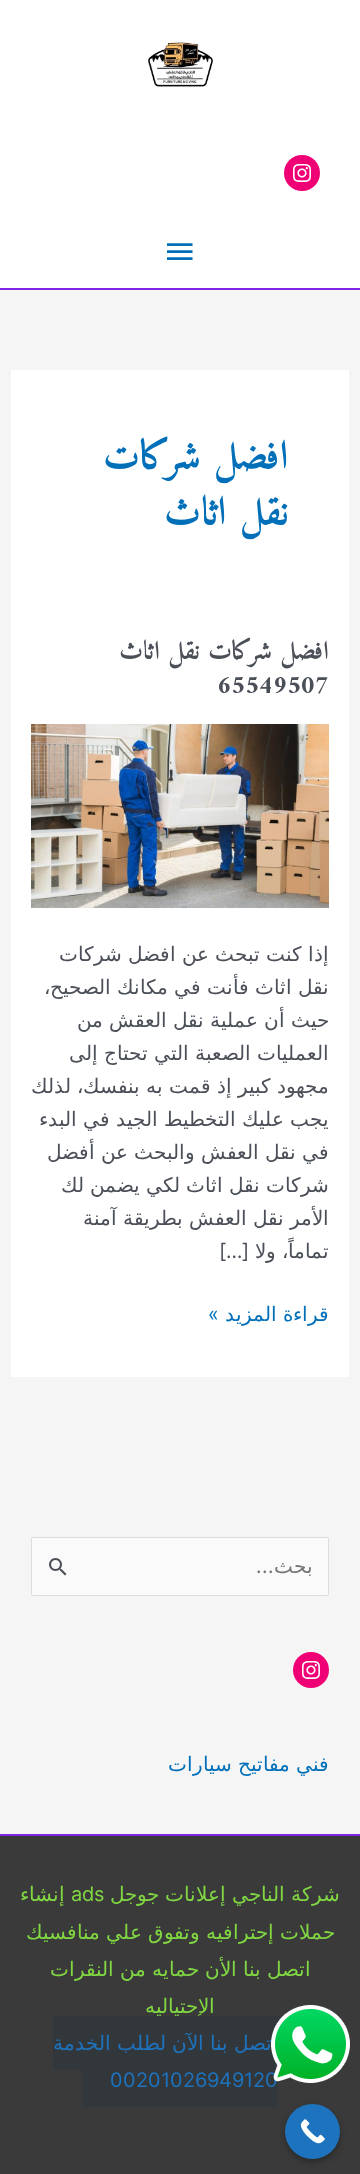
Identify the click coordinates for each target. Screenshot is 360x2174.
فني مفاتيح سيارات (248, 1764)
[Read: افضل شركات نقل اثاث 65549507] (180, 815)
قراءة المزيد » (268, 1316)
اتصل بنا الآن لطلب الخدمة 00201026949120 (165, 2061)
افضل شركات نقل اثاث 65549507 (224, 669)
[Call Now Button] (312, 2131)
